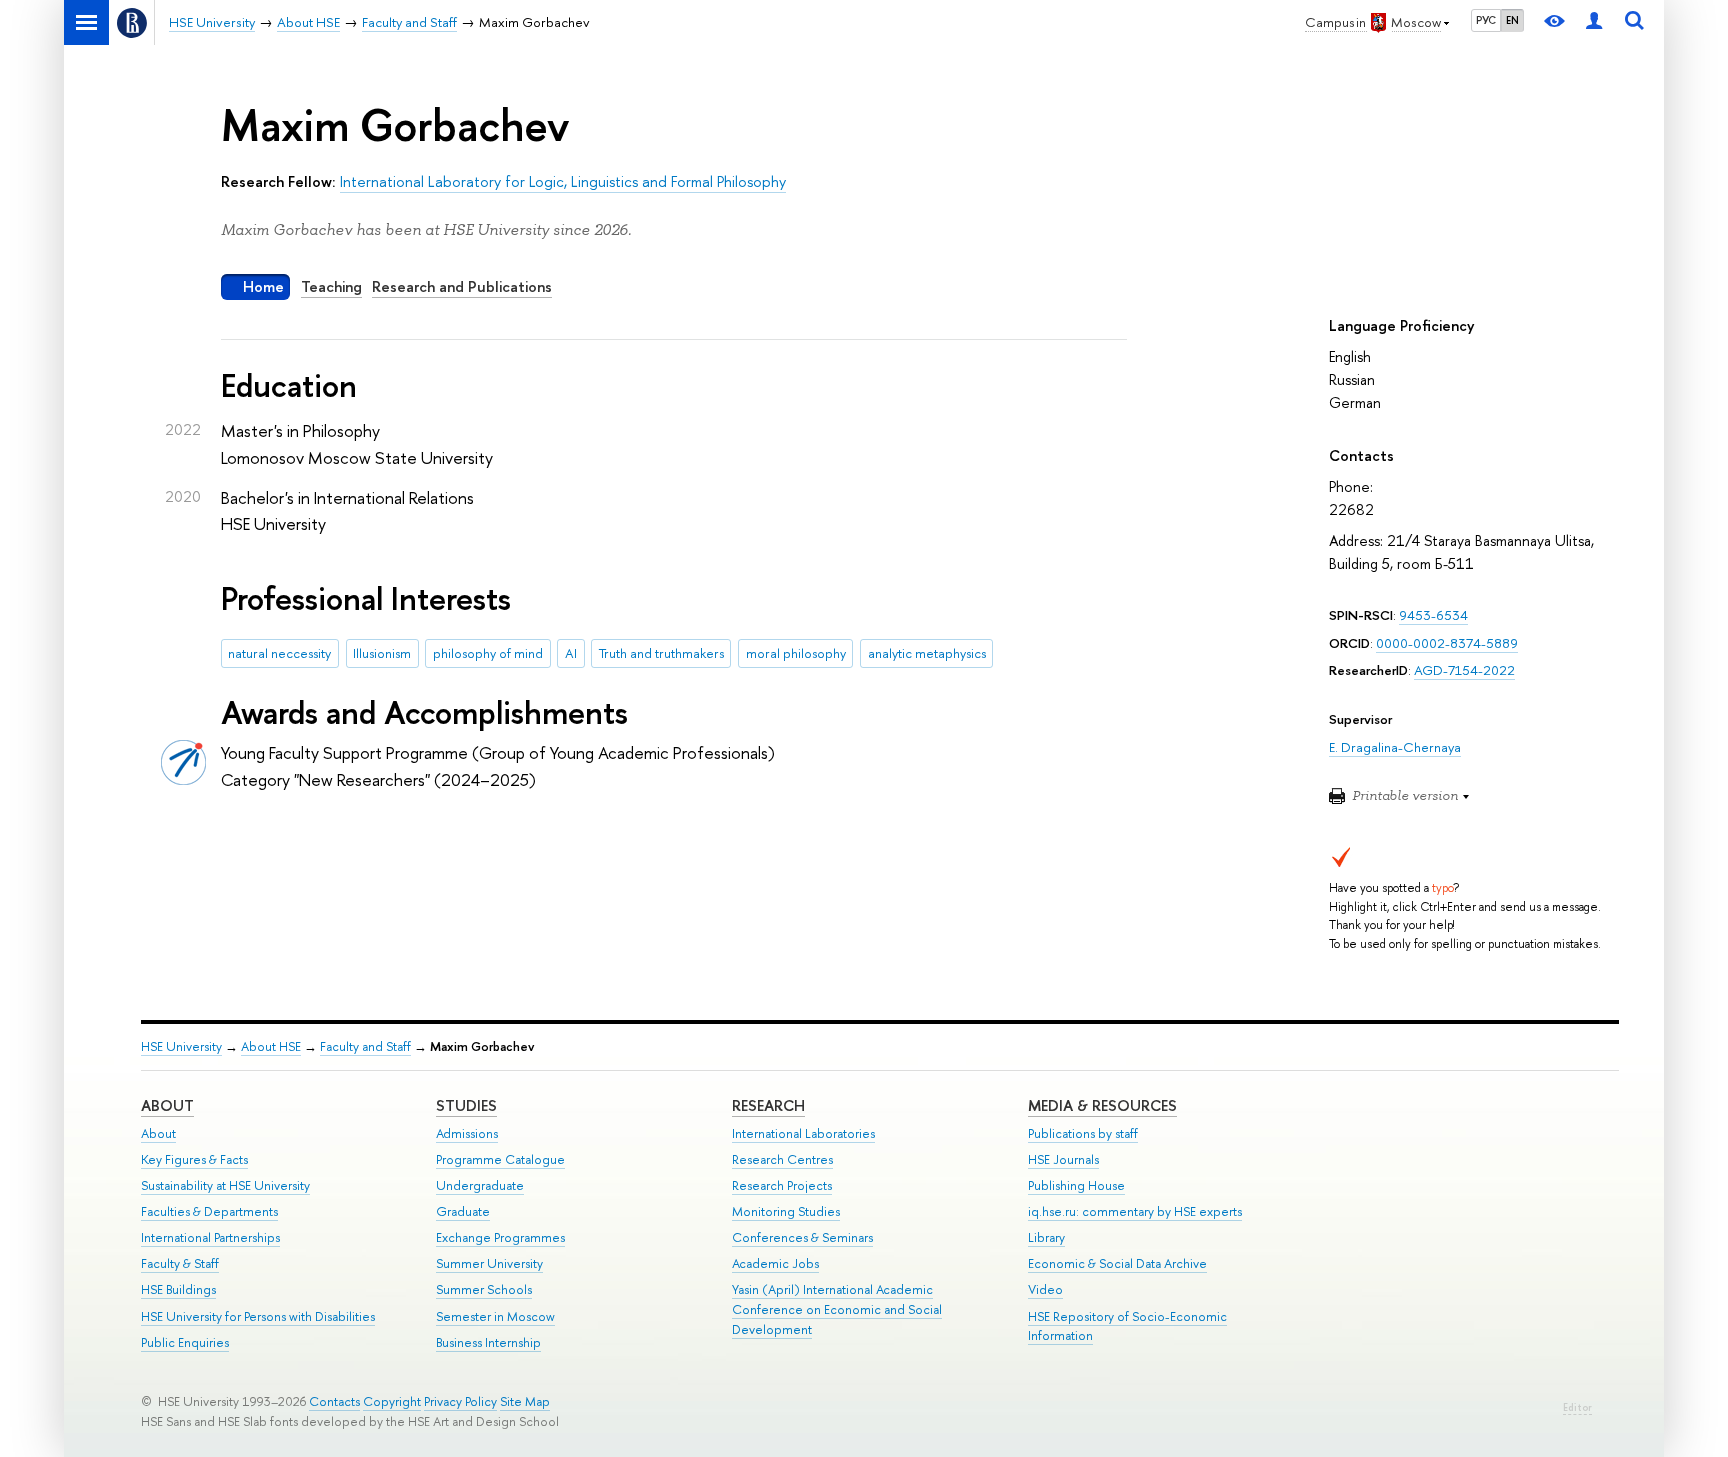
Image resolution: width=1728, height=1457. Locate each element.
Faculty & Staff (180, 1263)
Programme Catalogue (500, 1159)
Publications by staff (1083, 1133)
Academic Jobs (775, 1263)
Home (263, 286)
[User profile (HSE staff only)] (1594, 22)
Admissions (467, 1133)
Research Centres (782, 1159)
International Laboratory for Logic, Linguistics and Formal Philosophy (563, 181)
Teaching (331, 286)
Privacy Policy (460, 1401)
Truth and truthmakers (661, 653)
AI (571, 653)
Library (1046, 1237)
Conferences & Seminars (802, 1237)
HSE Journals (1063, 1159)
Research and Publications (462, 286)
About (167, 1105)
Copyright (392, 1401)
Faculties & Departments (209, 1211)
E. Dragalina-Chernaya (1395, 747)
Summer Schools (484, 1289)
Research (768, 1105)
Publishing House (1076, 1185)
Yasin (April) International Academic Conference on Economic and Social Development (837, 1309)
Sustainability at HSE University (225, 1185)
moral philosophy (796, 653)
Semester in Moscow (495, 1316)
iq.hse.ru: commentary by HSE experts (1135, 1211)
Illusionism (382, 653)
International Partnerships (210, 1237)
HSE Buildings (178, 1289)
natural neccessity (279, 653)
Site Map (525, 1401)
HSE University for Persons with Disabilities (258, 1316)
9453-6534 (1433, 615)
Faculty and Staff (365, 1046)
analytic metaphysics (927, 653)
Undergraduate (480, 1185)
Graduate (463, 1211)
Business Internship (488, 1342)
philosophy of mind (488, 653)
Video (1045, 1289)
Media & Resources (1102, 1105)
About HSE (271, 1046)
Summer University (489, 1263)
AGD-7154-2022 (1464, 670)
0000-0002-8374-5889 (1447, 643)
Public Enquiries (185, 1342)
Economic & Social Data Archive (1117, 1263)
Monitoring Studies (786, 1211)
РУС (1486, 20)
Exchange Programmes (500, 1237)
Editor (1577, 1407)
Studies (466, 1105)
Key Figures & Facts (194, 1159)
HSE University (181, 1046)
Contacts (334, 1401)
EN (1512, 20)
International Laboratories (803, 1133)
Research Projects (782, 1185)
